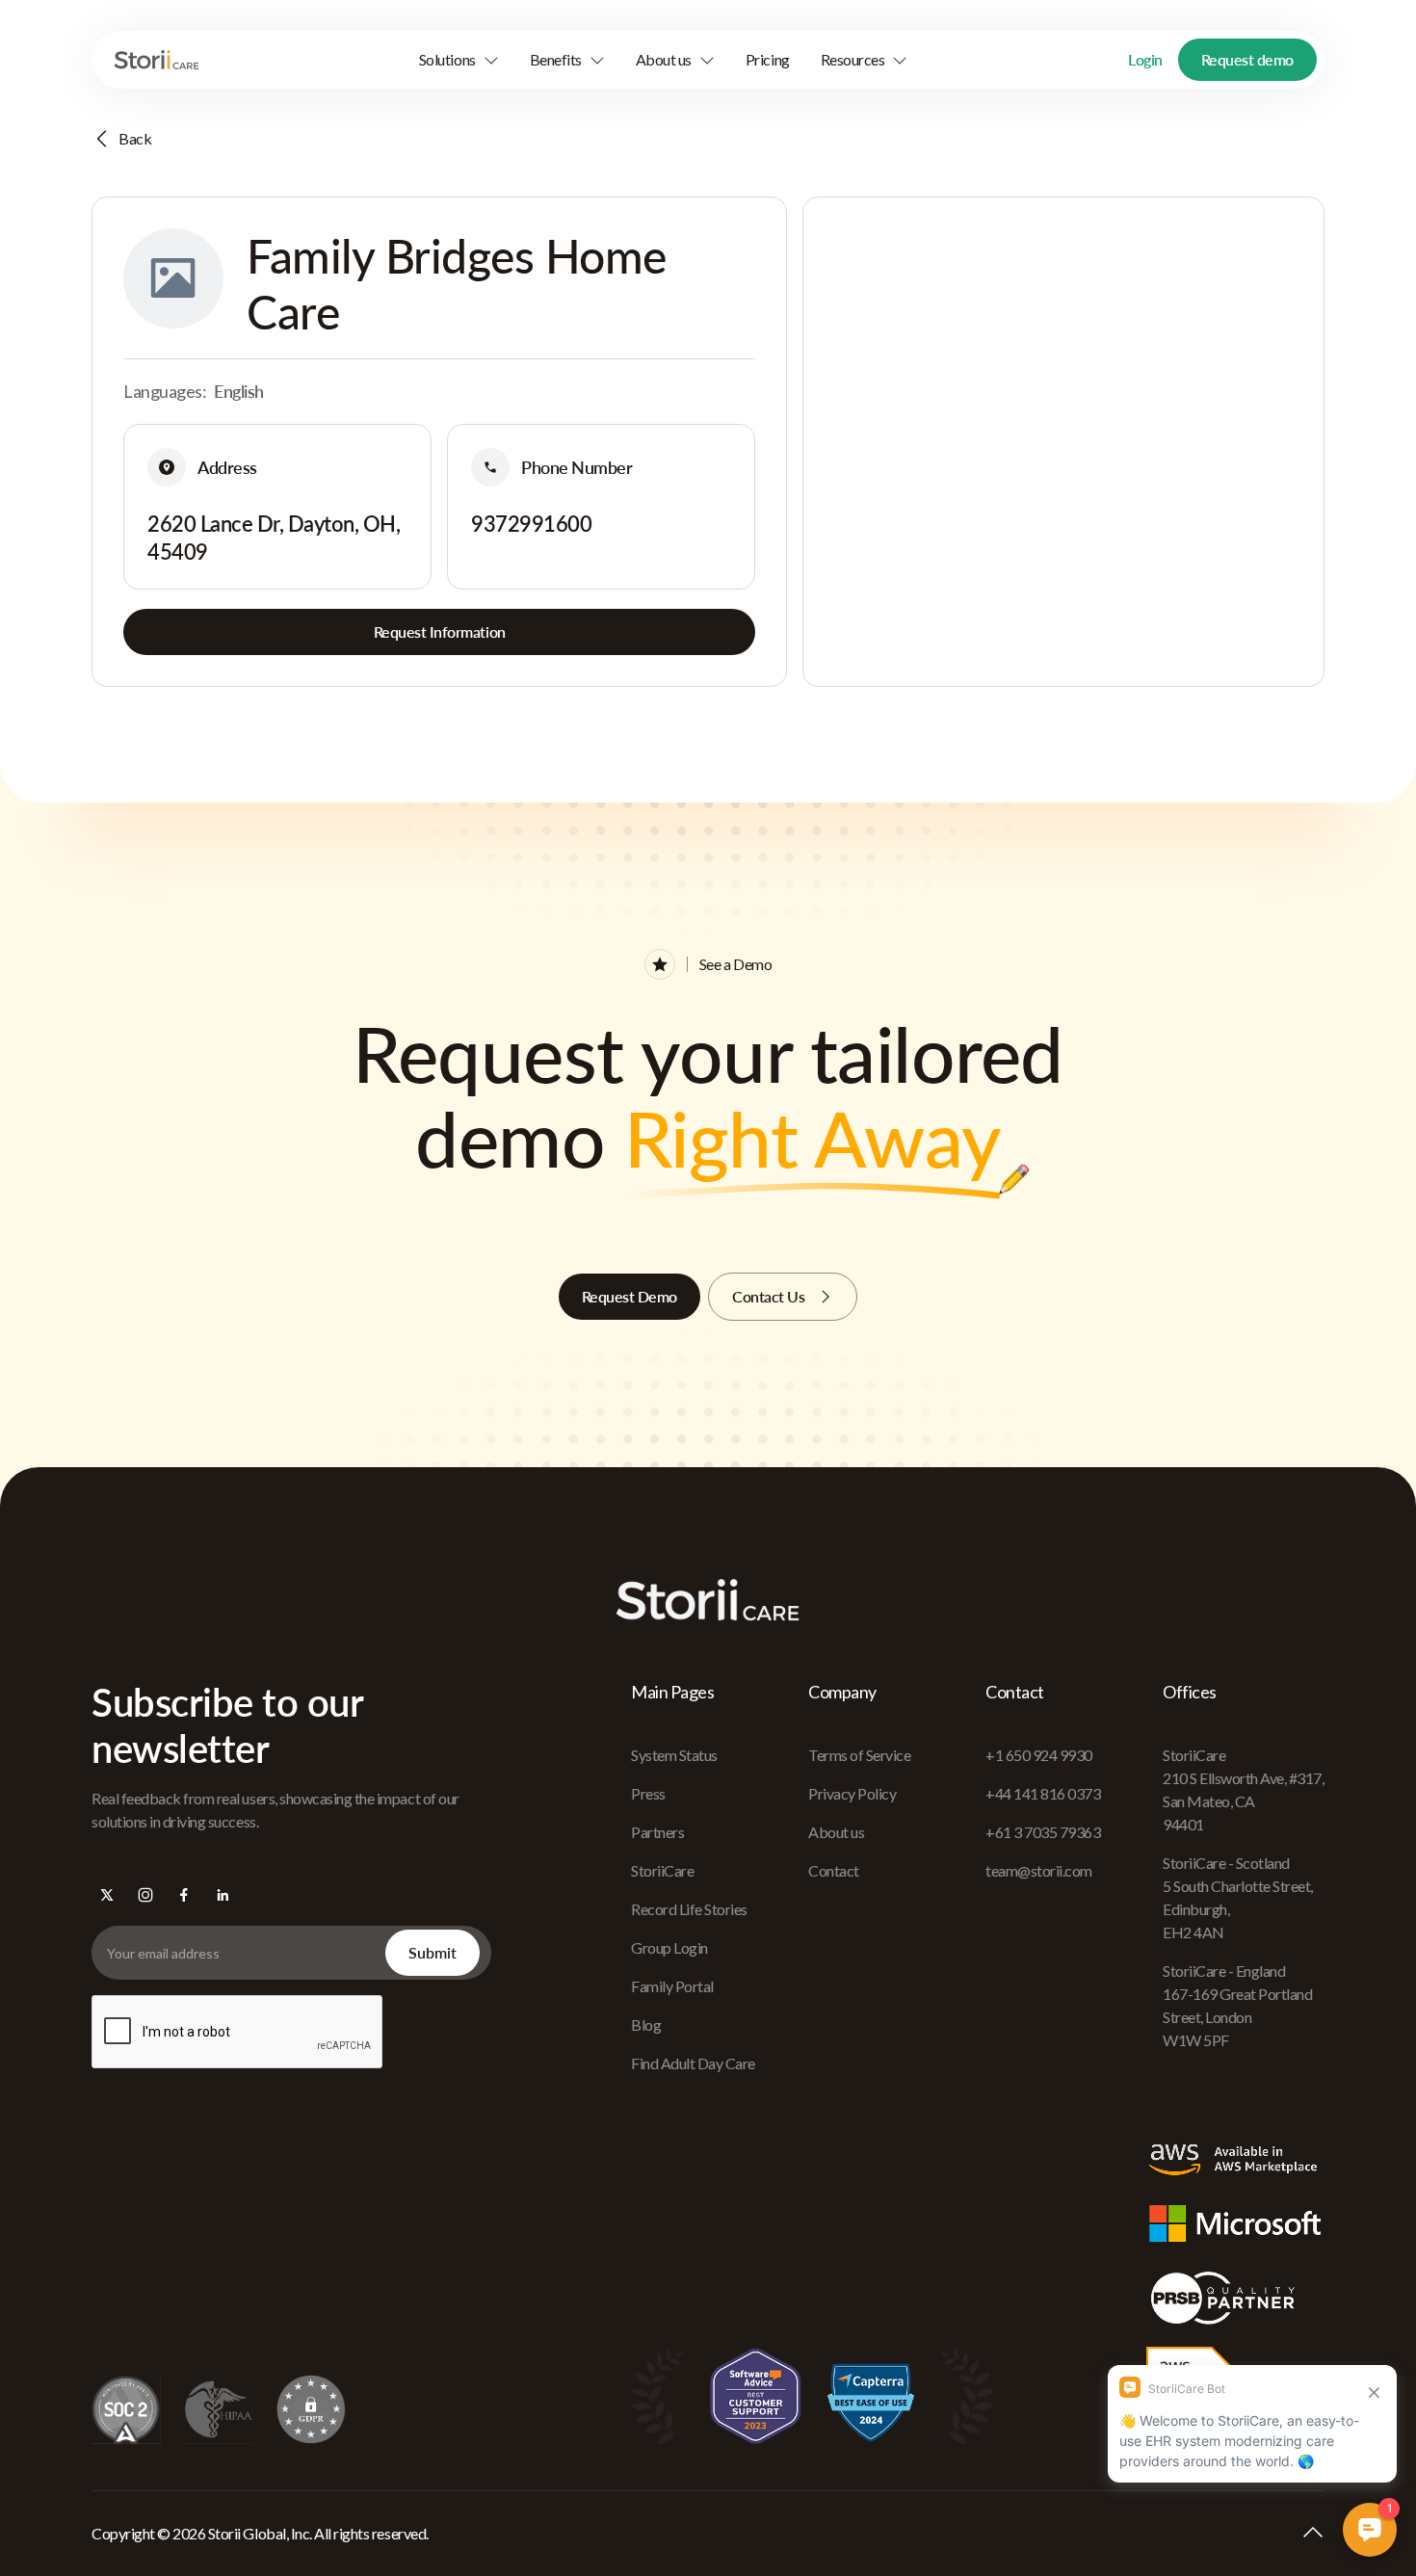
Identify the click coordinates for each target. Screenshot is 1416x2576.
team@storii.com (1039, 1870)
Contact (834, 1870)
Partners (657, 1832)
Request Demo (629, 1296)
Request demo (1247, 59)
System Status (674, 1755)
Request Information (440, 631)
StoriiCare (662, 1870)
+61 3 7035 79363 (1043, 1832)
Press (648, 1793)
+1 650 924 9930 (1039, 1755)
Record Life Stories (689, 1909)
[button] (459, 60)
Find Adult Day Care (693, 2063)
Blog (646, 2024)
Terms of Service (859, 1755)
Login (1145, 59)
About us (836, 1832)
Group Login (669, 1947)
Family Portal (672, 1986)
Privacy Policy (852, 1793)
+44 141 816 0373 (1043, 1793)
